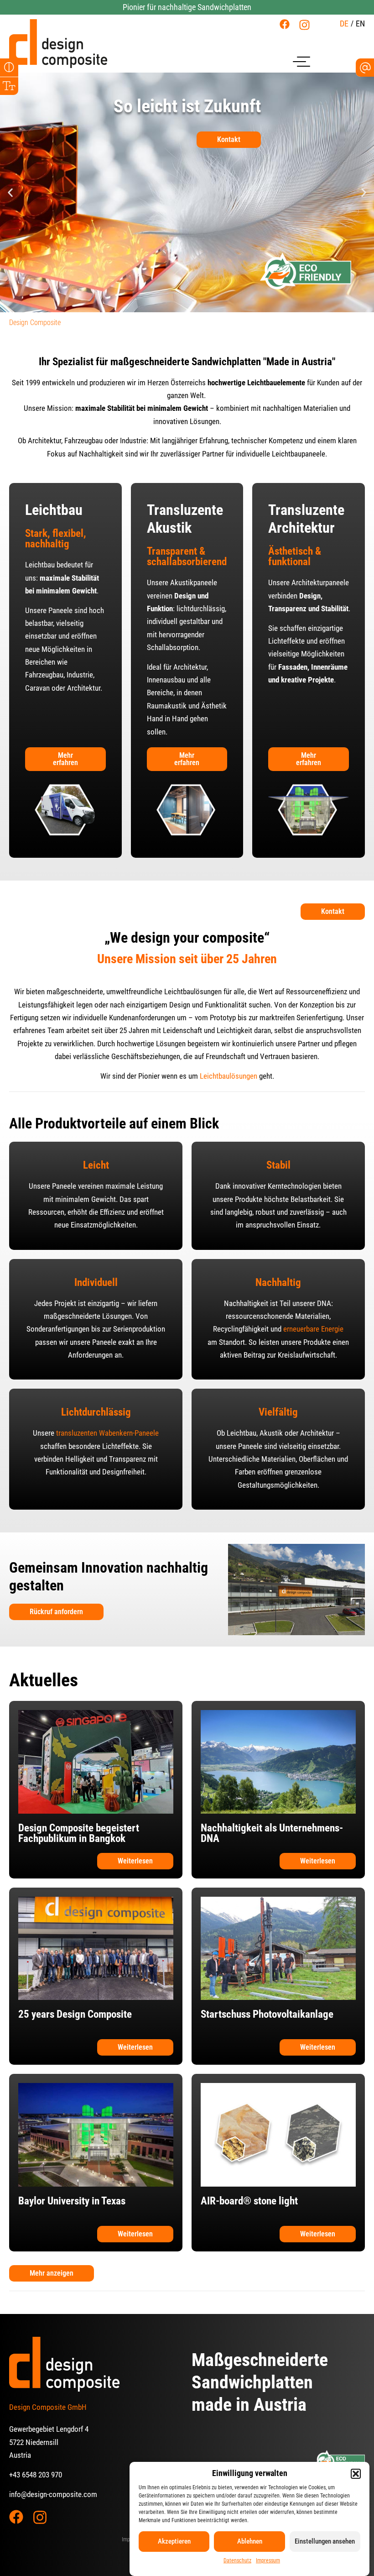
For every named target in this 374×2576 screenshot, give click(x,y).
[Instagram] (304, 25)
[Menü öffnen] (301, 61)
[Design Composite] (58, 44)
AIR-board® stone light (249, 2201)
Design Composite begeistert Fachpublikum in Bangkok (79, 1833)
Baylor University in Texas (72, 2201)
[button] (356, 2474)
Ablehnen (250, 2541)
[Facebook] (285, 24)
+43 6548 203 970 (36, 2475)
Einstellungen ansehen (325, 2541)
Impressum (268, 2560)
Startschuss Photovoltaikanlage (267, 2014)
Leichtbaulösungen (229, 1076)
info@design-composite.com (53, 2494)
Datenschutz (237, 2560)
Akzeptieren (174, 2541)
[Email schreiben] (365, 68)
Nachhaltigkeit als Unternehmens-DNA (272, 1833)
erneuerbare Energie (313, 1329)
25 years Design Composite (75, 2014)
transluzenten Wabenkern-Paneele (107, 1433)
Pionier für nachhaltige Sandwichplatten (187, 7)
